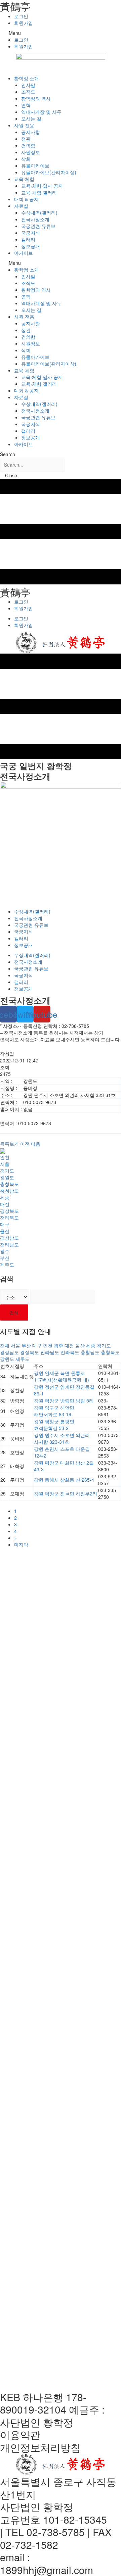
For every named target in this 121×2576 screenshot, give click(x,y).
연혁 (26, 105)
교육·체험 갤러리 (39, 192)
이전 (25, 1144)
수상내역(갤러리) (39, 212)
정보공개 (31, 246)
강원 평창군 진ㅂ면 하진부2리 (66, 1493)
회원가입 (24, 23)
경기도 (7, 1171)
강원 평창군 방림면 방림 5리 (64, 1400)
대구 (5, 1224)
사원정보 (31, 152)
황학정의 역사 (36, 98)
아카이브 (24, 253)
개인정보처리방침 (40, 2447)
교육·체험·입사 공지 (42, 186)
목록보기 (9, 1144)
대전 (5, 1204)
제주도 (7, 1265)
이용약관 (20, 2435)
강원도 (7, 1177)
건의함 (28, 145)
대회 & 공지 (26, 199)
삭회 (26, 159)
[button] (61, 33)
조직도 (28, 92)
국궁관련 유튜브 (38, 226)
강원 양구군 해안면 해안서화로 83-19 (54, 1411)
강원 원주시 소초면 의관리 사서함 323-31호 (62, 1438)
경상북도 (9, 1211)
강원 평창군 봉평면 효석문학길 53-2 (54, 1425)
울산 (5, 1231)
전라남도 (9, 1244)
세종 (5, 1197)
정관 (26, 139)
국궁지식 (31, 233)
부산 (5, 1258)
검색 (14, 1313)
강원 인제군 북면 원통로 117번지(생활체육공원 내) (62, 1376)
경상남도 (9, 1238)
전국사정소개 (35, 219)
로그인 (21, 16)
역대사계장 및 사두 (41, 112)
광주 (5, 1251)
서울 (5, 1164)
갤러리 (28, 239)
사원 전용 (24, 125)
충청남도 (9, 1191)
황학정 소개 (27, 78)
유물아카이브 (35, 165)
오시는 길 (31, 118)
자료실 (21, 206)
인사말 (28, 85)
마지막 (21, 1544)
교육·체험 (24, 179)
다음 (36, 1144)
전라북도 (9, 1218)
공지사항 (31, 132)
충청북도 (9, 1184)
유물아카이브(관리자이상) (49, 172)
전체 (5, 1345)
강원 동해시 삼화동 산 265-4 (64, 1480)
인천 (5, 1157)
